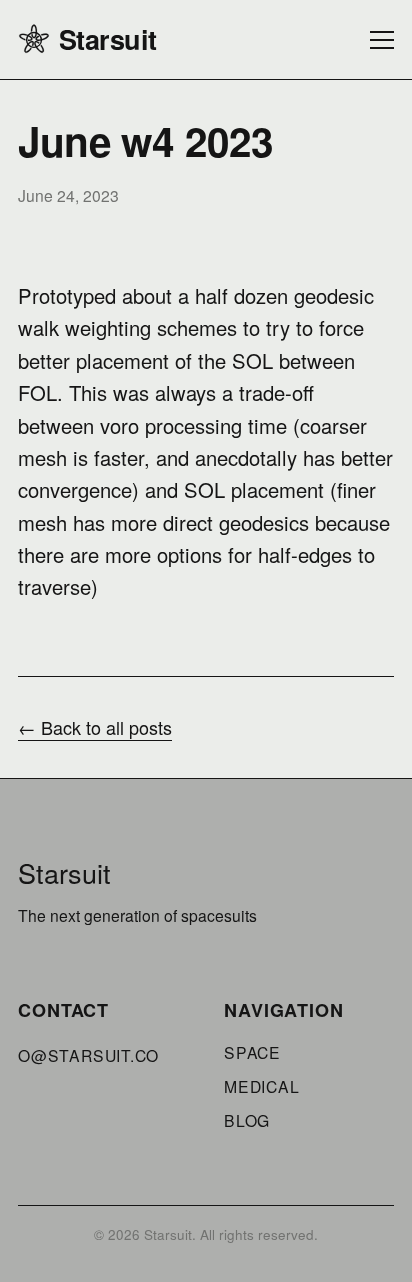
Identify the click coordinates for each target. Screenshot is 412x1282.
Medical (262, 1086)
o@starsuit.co (88, 1055)
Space (252, 1052)
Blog (247, 1120)
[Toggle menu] (382, 40)
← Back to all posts (95, 727)
